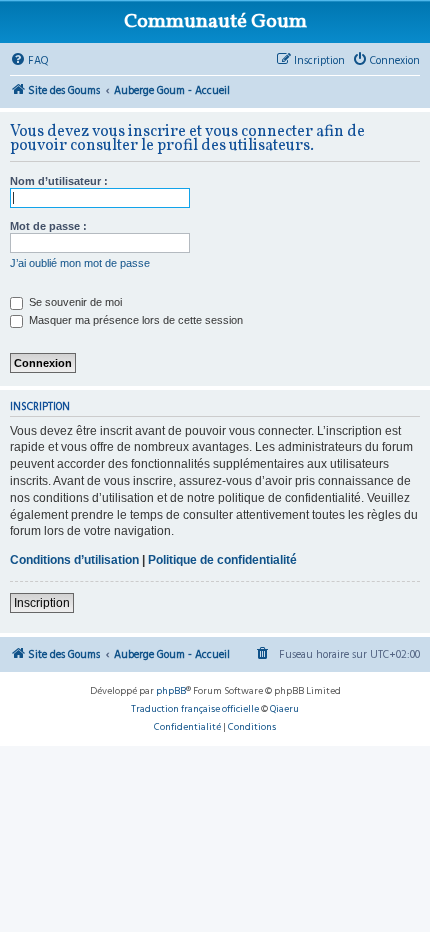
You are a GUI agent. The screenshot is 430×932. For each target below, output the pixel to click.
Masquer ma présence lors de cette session (134, 320)
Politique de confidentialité (222, 560)
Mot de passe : (48, 226)
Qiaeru (284, 709)
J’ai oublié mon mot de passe (80, 263)
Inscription (42, 603)
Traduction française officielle (195, 709)
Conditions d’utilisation (74, 560)
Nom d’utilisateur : (59, 181)
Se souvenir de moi (74, 302)
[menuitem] (29, 61)
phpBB (171, 691)
